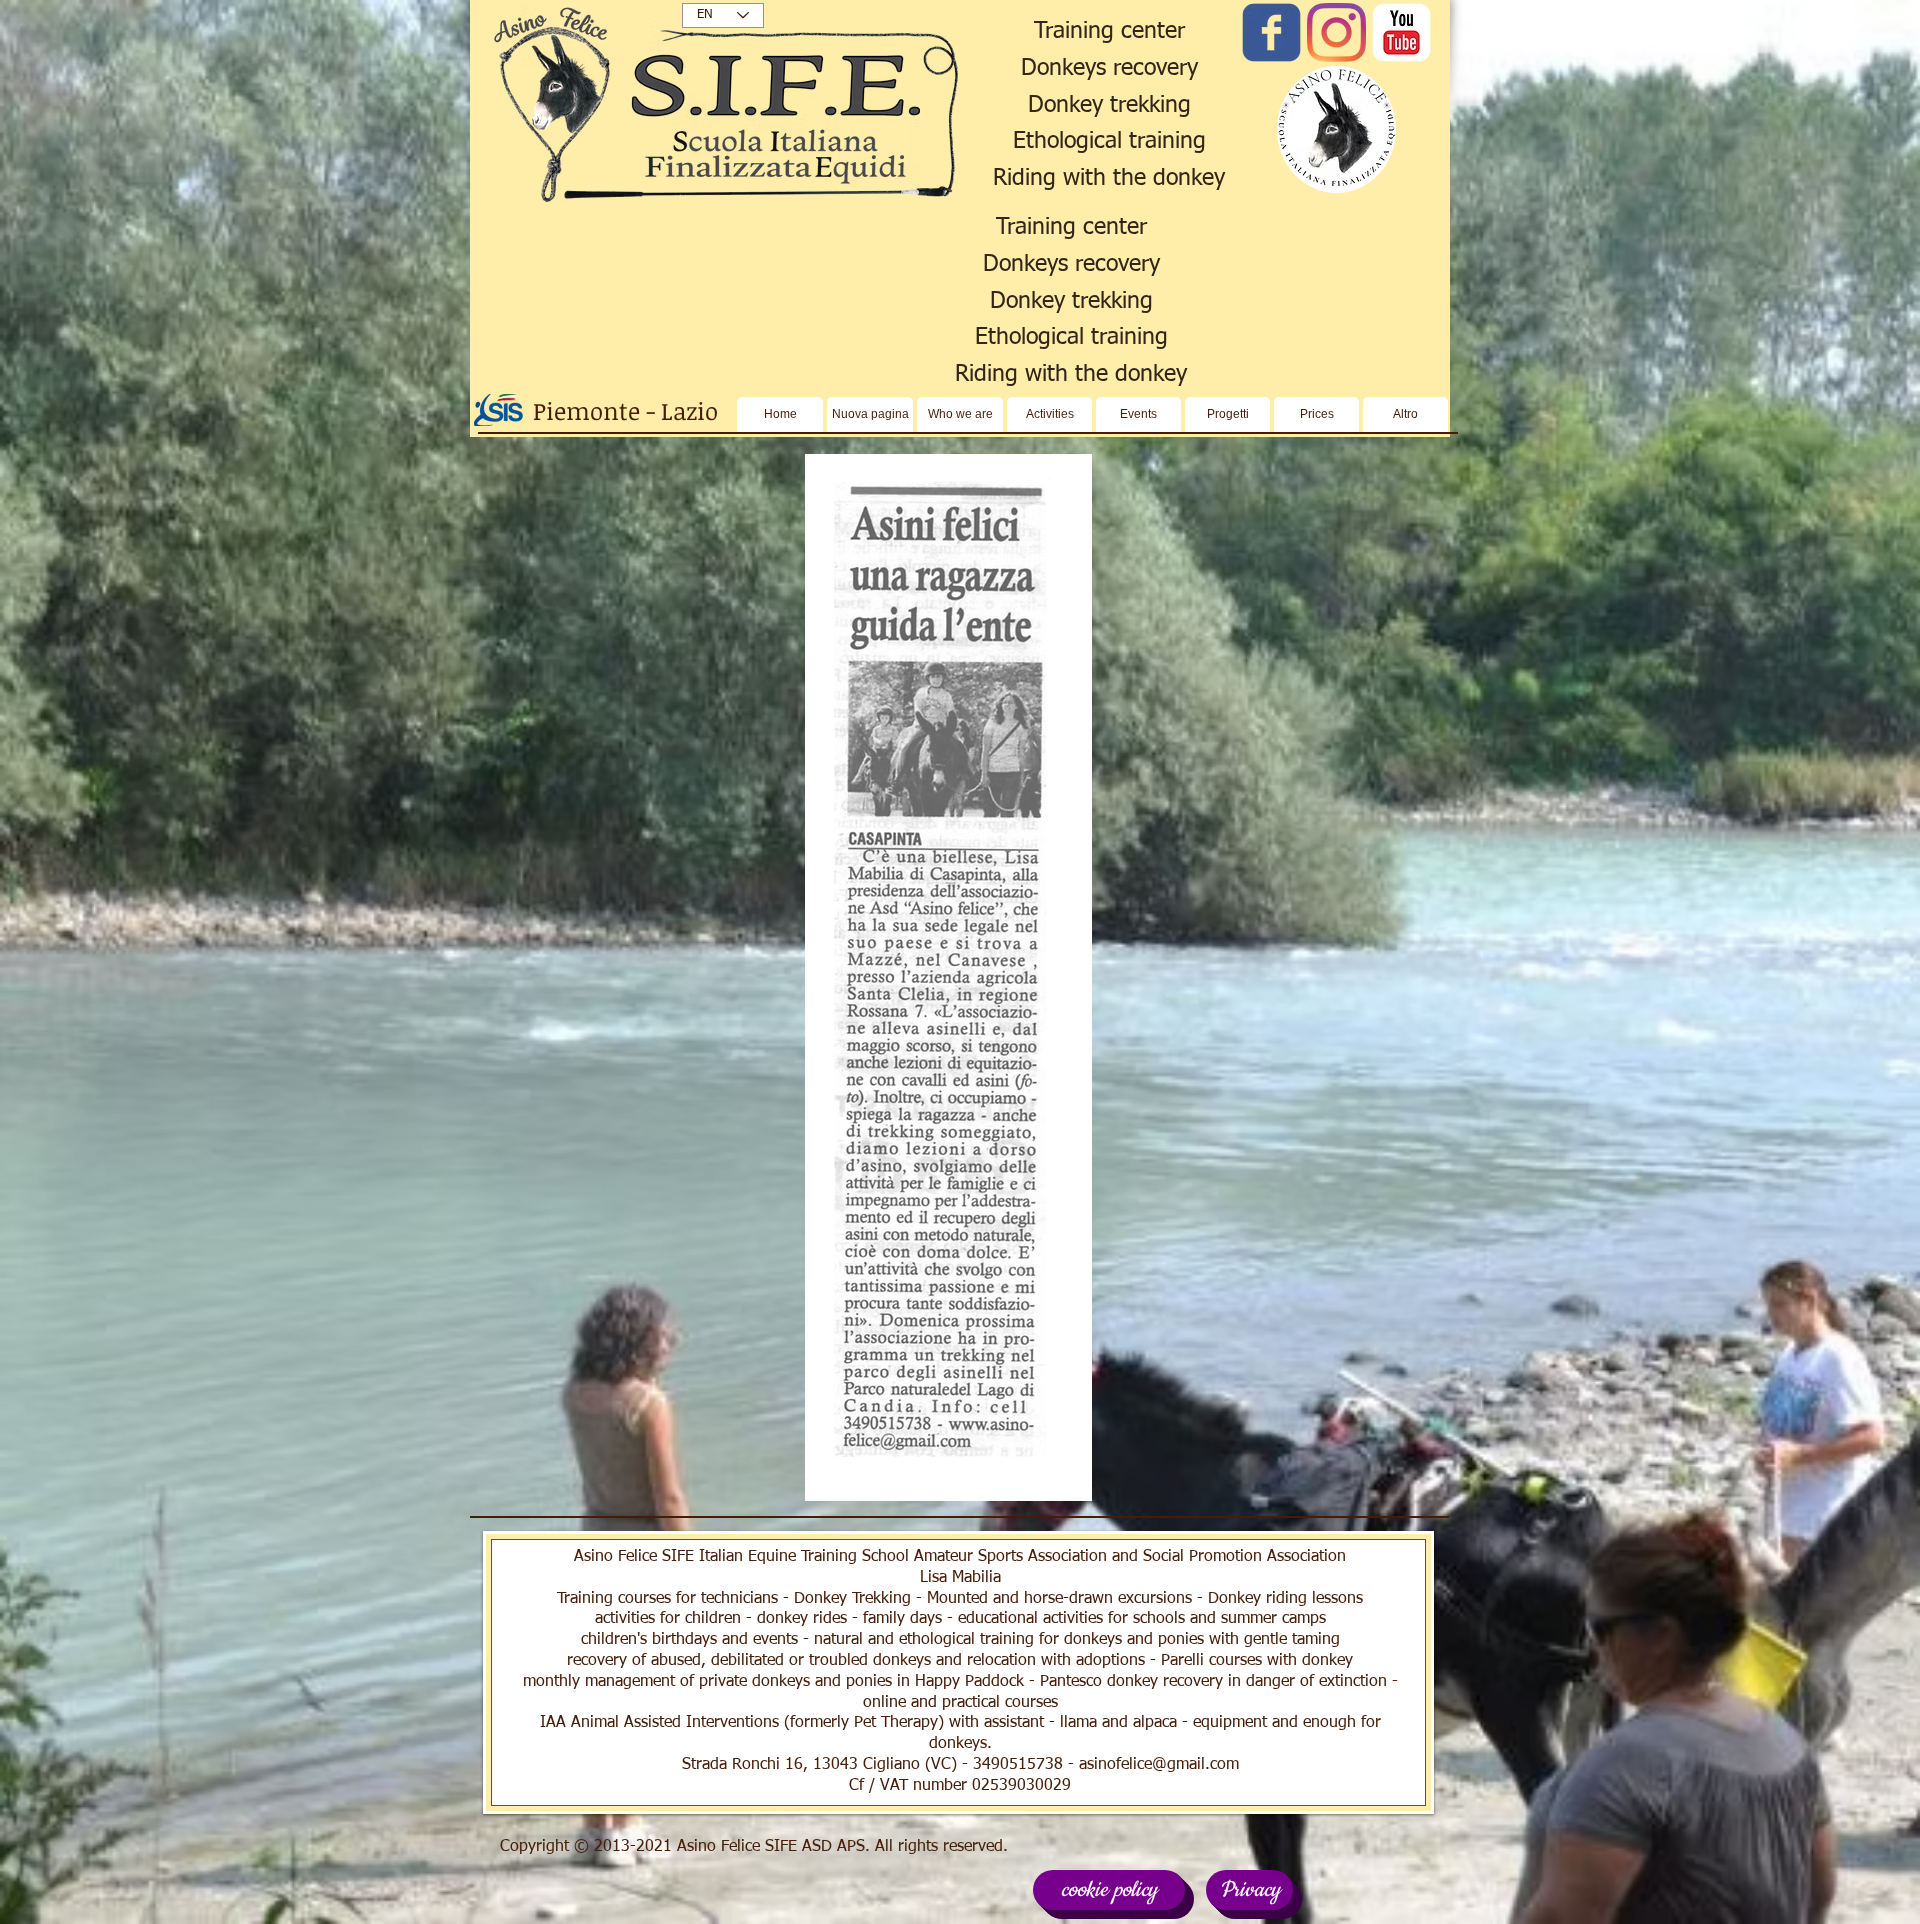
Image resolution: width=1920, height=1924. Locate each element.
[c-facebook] (1271, 32)
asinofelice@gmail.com (1159, 1765)
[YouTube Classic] (1401, 32)
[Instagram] (1336, 32)
